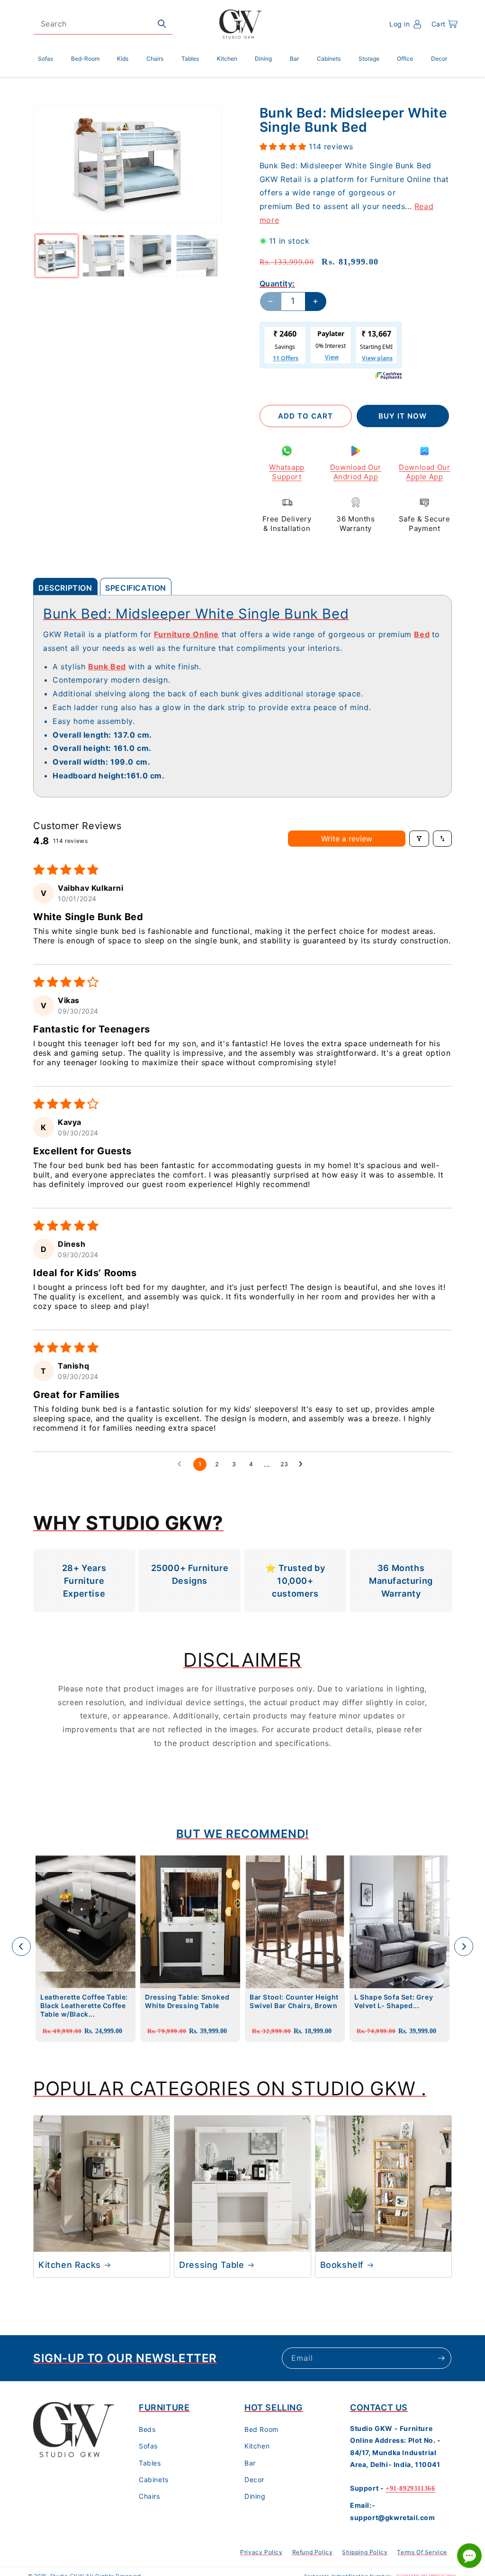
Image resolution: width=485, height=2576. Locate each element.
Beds (147, 2429)
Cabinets (154, 2480)
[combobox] (103, 24)
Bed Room (261, 2429)
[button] (445, 24)
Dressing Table (211, 2265)
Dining (255, 2496)
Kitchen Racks (70, 2265)
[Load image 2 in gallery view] (103, 256)
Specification (136, 588)
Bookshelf (342, 2265)
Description (65, 588)
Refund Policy (313, 2552)
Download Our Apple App (424, 472)
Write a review (347, 839)
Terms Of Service (422, 2552)
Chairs (149, 2496)
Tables (150, 2463)
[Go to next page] (303, 1464)
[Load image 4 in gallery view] (197, 256)
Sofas (148, 2446)
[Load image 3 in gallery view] (150, 256)
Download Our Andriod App (356, 472)
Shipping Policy (365, 2552)
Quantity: (277, 283)
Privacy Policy (261, 2552)
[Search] (162, 24)
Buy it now (403, 416)
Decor (254, 2480)
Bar (250, 2463)
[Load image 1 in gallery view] (57, 256)
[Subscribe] (441, 2358)
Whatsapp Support (287, 472)
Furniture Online (186, 634)
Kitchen (257, 2446)
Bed (422, 634)
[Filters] (419, 839)
